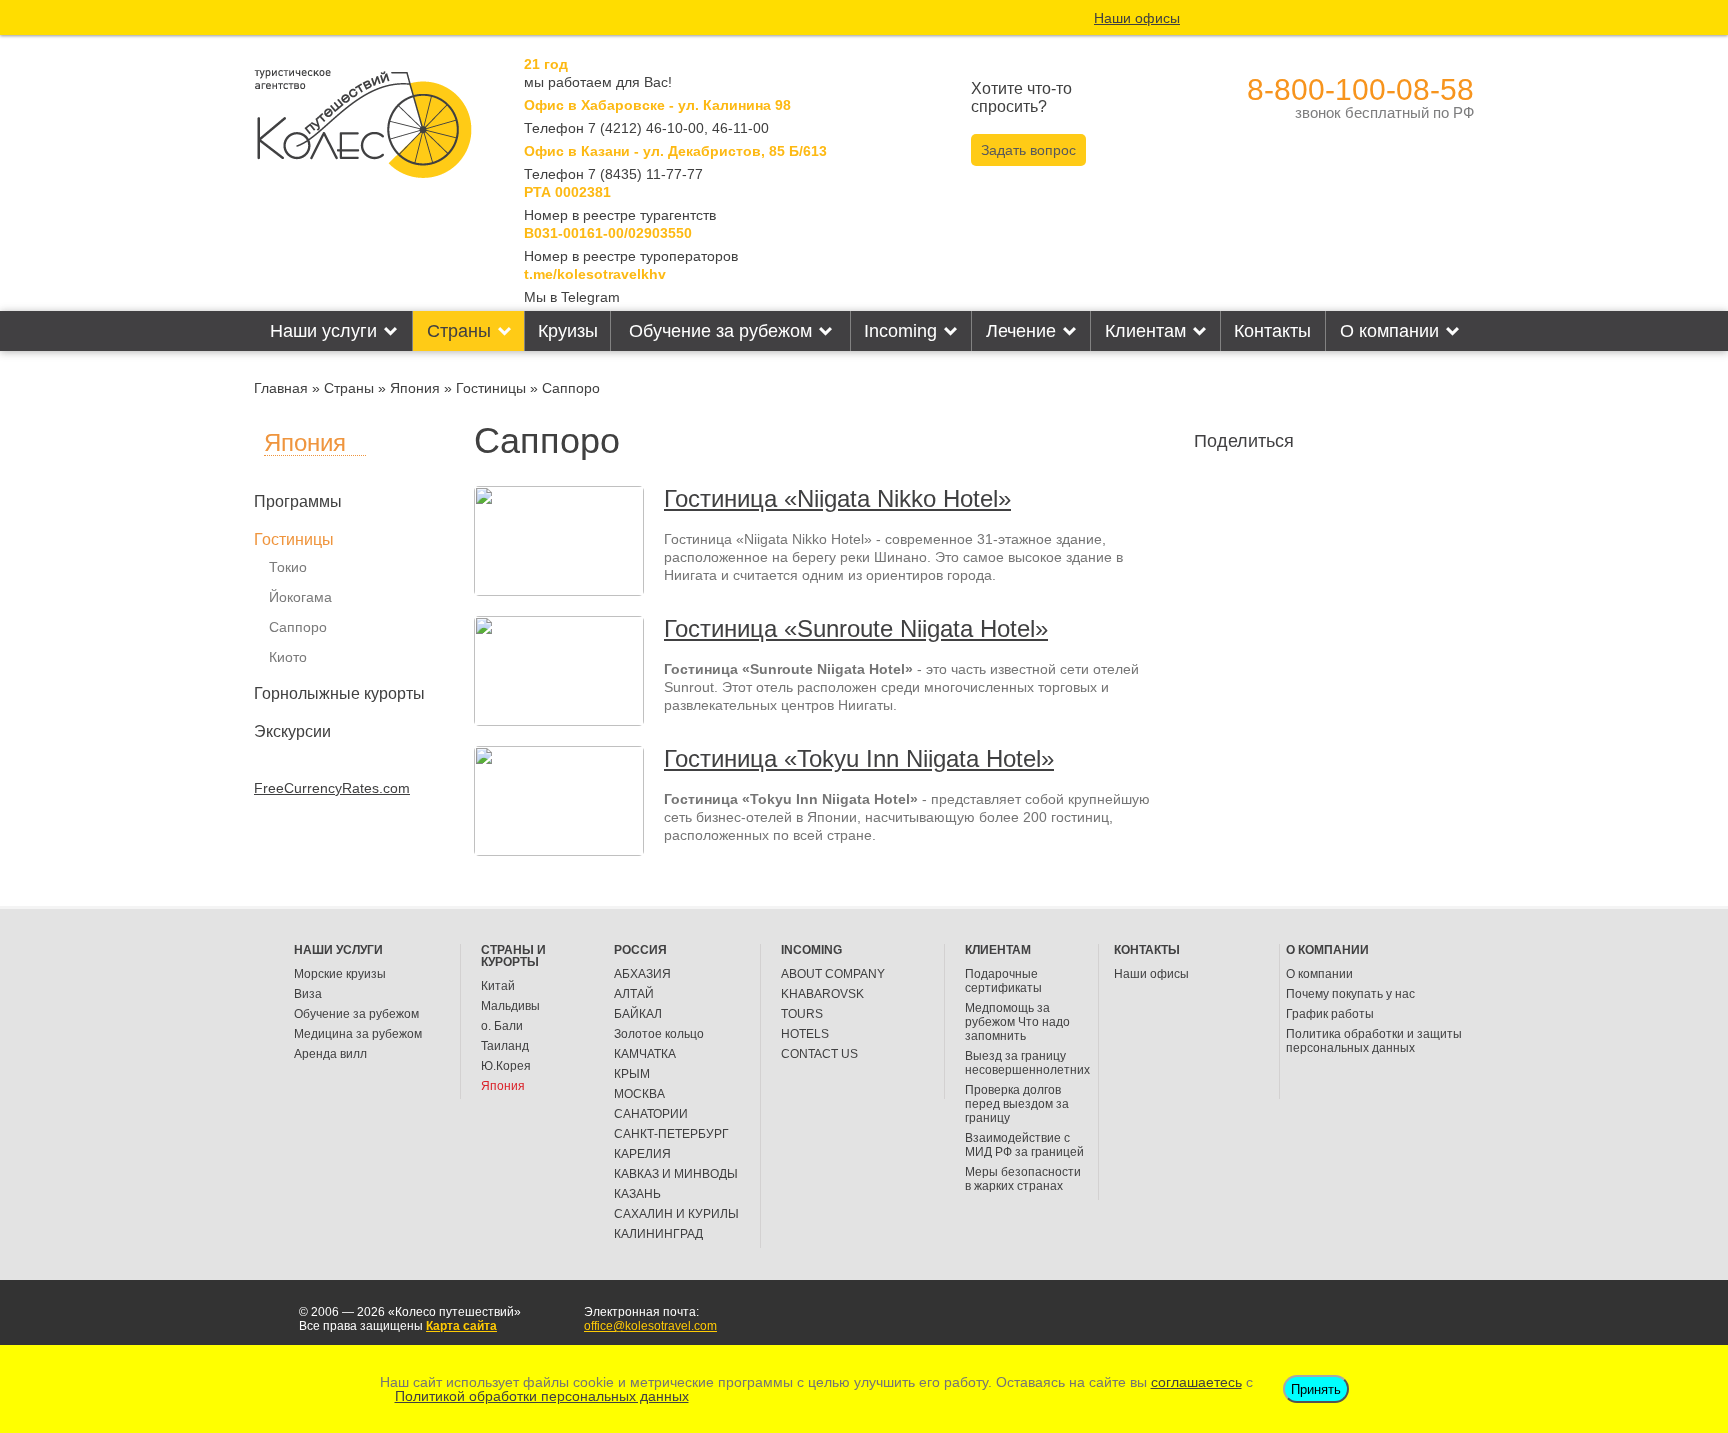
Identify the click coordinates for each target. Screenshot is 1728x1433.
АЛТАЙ (634, 994)
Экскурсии (292, 731)
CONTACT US (819, 1054)
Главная (281, 388)
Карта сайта (461, 1326)
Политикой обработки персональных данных (542, 1396)
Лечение (1021, 331)
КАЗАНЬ (637, 1194)
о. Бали (502, 1026)
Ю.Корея (506, 1066)
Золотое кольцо (659, 1034)
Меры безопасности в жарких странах (1023, 1179)
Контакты (1272, 331)
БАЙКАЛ (638, 1014)
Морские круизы (340, 974)
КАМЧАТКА (645, 1054)
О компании (1389, 331)
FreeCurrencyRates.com (332, 788)
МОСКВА (639, 1094)
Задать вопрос (1028, 150)
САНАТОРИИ (651, 1114)
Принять (1316, 1389)
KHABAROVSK (822, 994)
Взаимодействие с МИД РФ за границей (1024, 1145)
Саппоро (298, 627)
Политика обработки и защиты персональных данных (1374, 1041)
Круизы (568, 331)
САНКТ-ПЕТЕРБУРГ (671, 1134)
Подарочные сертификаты (1003, 981)
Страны (459, 331)
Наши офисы (1137, 18)
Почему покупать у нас (1350, 994)
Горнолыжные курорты (339, 693)
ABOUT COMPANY (833, 974)
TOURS (802, 1014)
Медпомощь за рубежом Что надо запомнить (1017, 1022)
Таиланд (505, 1046)
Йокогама (300, 597)
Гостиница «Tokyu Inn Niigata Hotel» (859, 758)
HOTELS (805, 1034)
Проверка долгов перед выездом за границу (1017, 1104)
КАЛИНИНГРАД (658, 1234)
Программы (298, 501)
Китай (498, 986)
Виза (308, 994)
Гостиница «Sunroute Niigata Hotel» (856, 628)
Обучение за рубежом (720, 331)
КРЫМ (632, 1074)
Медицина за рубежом (358, 1034)
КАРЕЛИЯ (642, 1154)
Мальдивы (510, 1006)
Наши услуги (323, 331)
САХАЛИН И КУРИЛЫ (676, 1214)
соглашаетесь (1196, 1382)
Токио (288, 567)
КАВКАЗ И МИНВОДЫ (676, 1174)
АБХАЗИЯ (642, 974)
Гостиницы (491, 388)
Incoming (900, 331)
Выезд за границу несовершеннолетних (1027, 1063)
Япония (415, 388)
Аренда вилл (330, 1054)
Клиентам (1145, 331)
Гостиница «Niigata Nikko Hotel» (837, 498)
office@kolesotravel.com (650, 1326)
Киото (288, 657)
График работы (1330, 1014)
